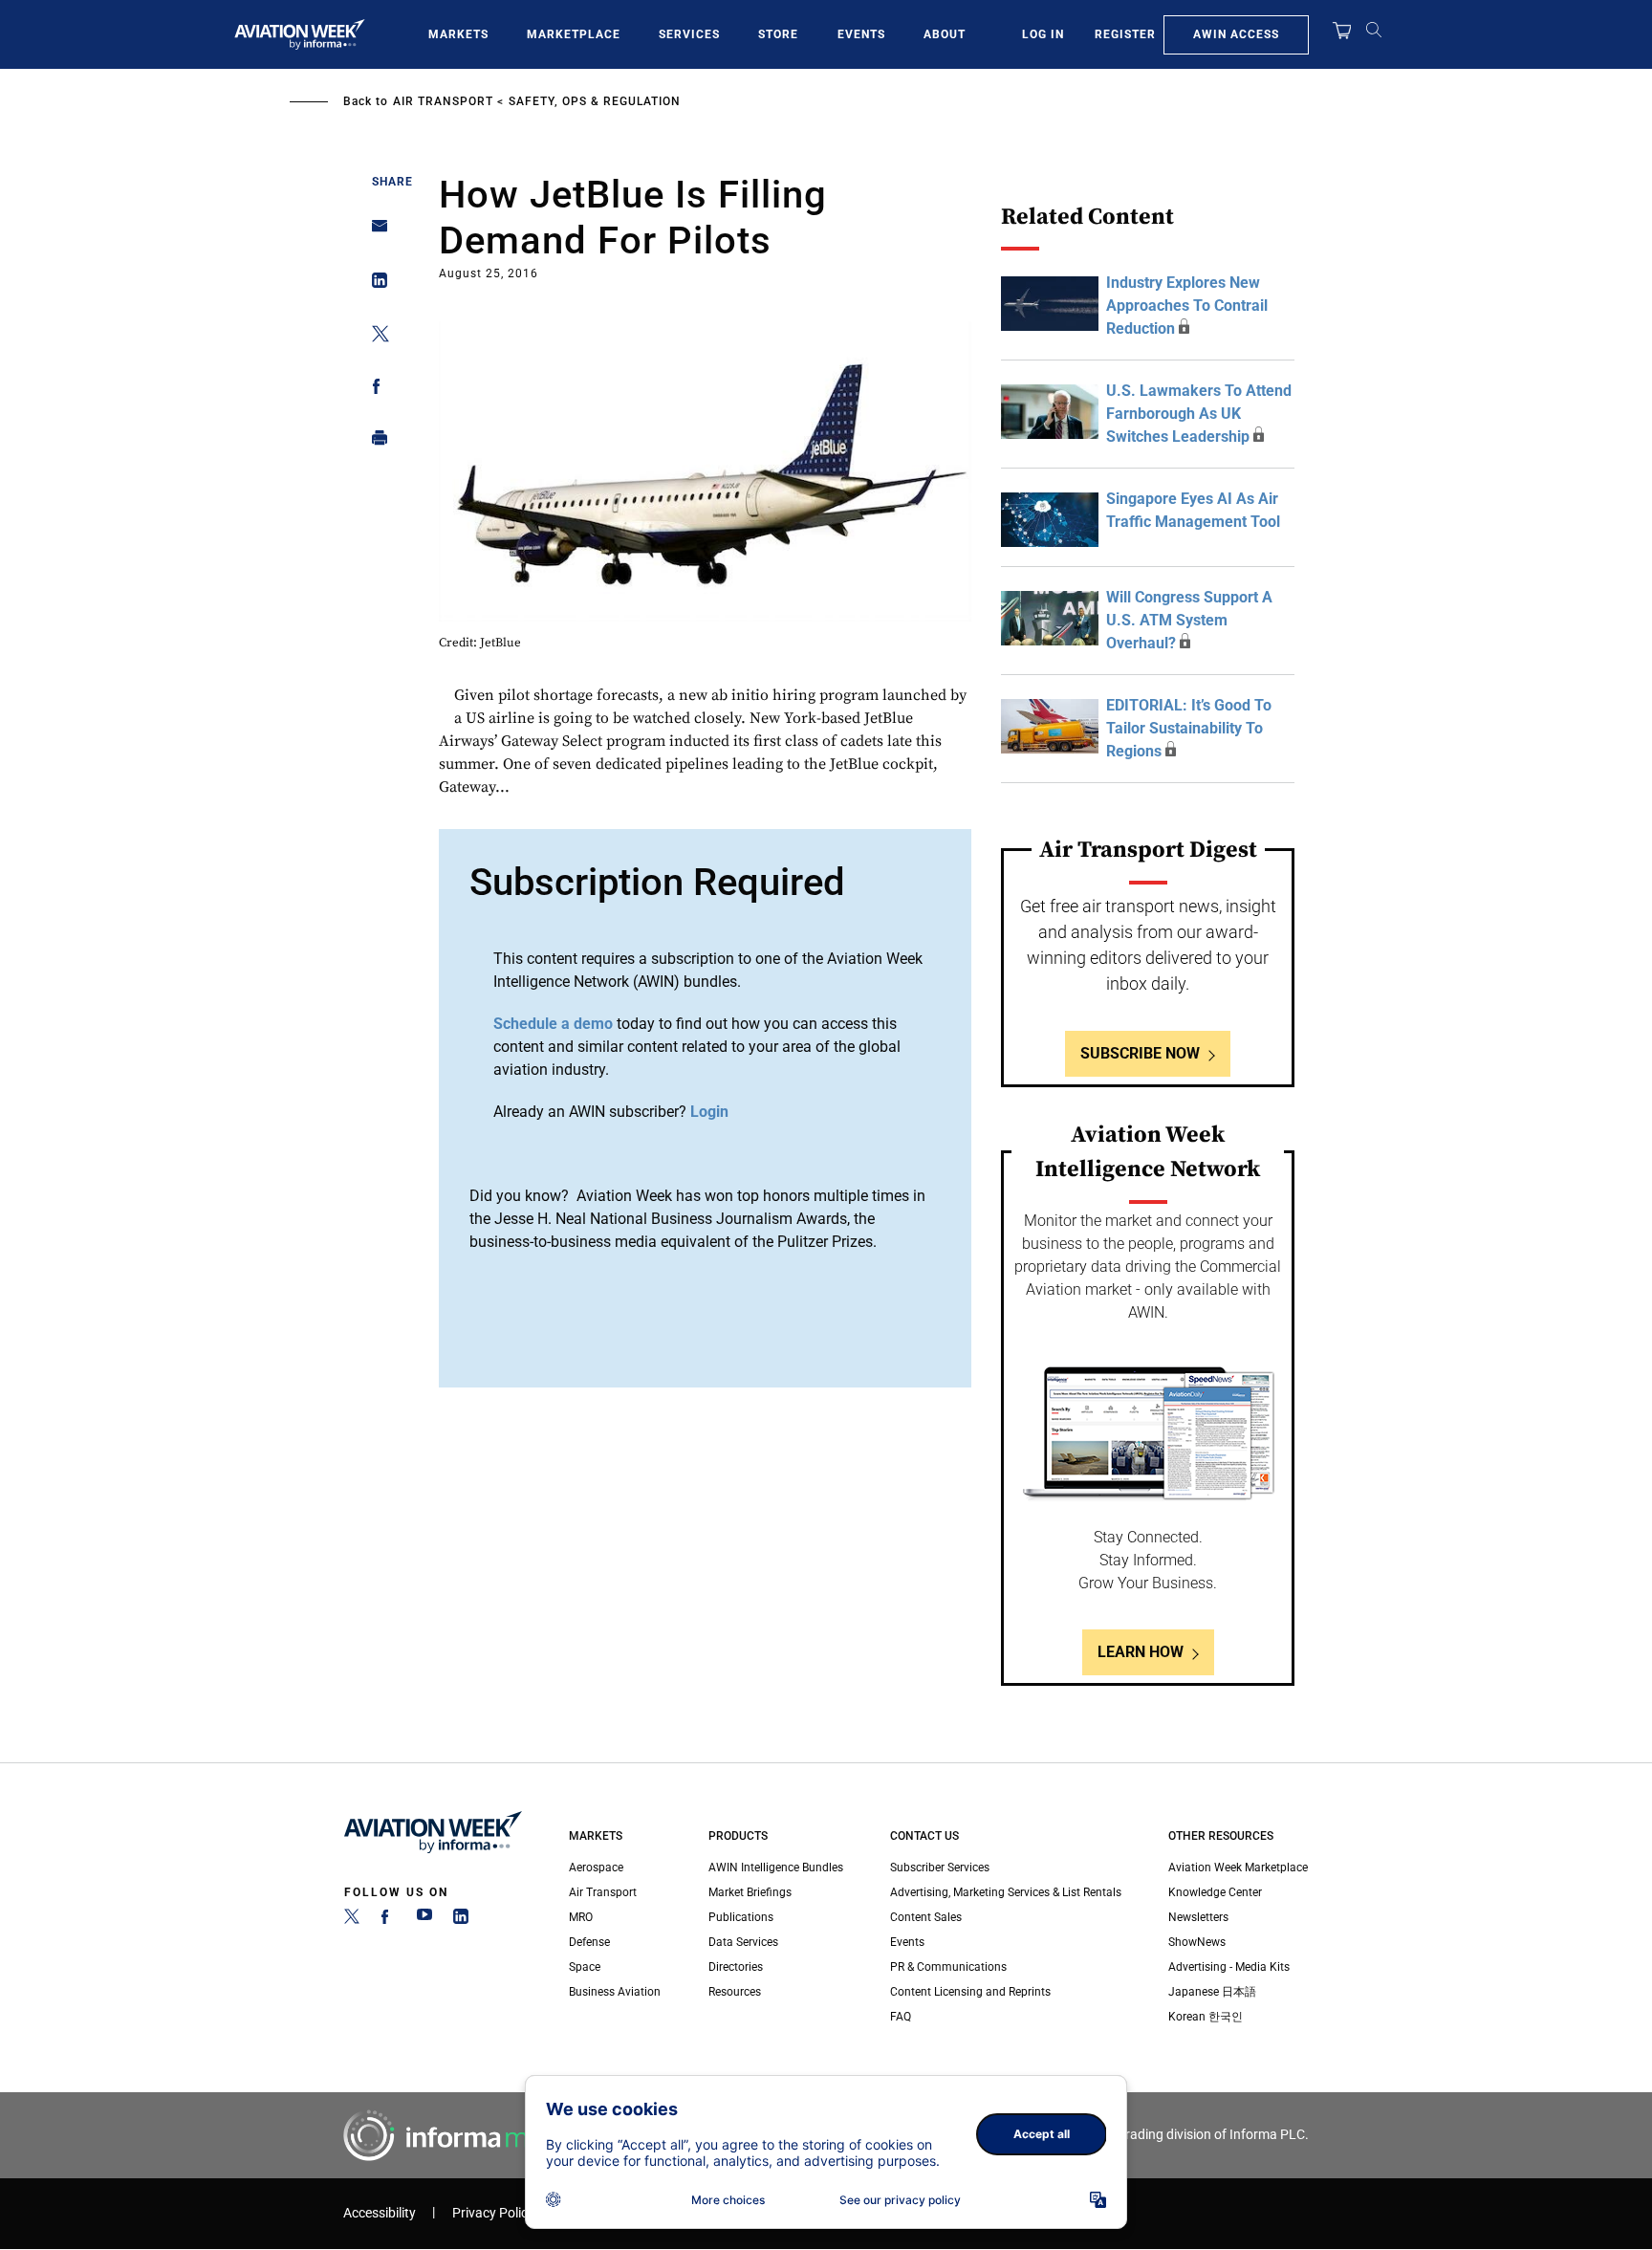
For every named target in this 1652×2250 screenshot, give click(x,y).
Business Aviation (615, 1992)
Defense (589, 1942)
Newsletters (1198, 1917)
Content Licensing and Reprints (970, 1992)
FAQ (901, 2017)
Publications (741, 1917)
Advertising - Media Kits (1229, 1967)
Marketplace (574, 34)
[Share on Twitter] (374, 337)
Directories (736, 1967)
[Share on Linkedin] (374, 284)
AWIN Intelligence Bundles (776, 1868)
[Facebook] (388, 1920)
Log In (1043, 34)
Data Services (743, 1942)
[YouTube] (424, 1920)
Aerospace (596, 1868)
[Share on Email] (374, 232)
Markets (458, 34)
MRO (581, 1917)
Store (778, 34)
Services (689, 34)
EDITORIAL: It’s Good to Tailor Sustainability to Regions (1189, 728)
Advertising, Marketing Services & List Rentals (1006, 1892)
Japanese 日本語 (1212, 1992)
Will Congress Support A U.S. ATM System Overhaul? (1189, 620)
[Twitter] (352, 1920)
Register (1125, 34)
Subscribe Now (1140, 1053)
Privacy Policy (493, 2213)
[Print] (374, 442)
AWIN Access (1236, 34)
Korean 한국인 (1206, 2017)
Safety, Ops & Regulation (595, 101)
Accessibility (380, 2213)
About (945, 34)
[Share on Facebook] (374, 390)
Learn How (1141, 1652)
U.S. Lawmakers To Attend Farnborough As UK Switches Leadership (1199, 414)
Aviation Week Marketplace (1238, 1868)
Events (861, 34)
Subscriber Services (940, 1868)
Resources (735, 1992)
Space (585, 1967)
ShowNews (1197, 1942)
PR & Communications (948, 1967)
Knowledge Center (1215, 1892)
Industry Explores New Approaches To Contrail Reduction (1187, 306)
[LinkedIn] (461, 1920)
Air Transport (443, 101)
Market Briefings (750, 1892)
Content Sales (926, 1917)
